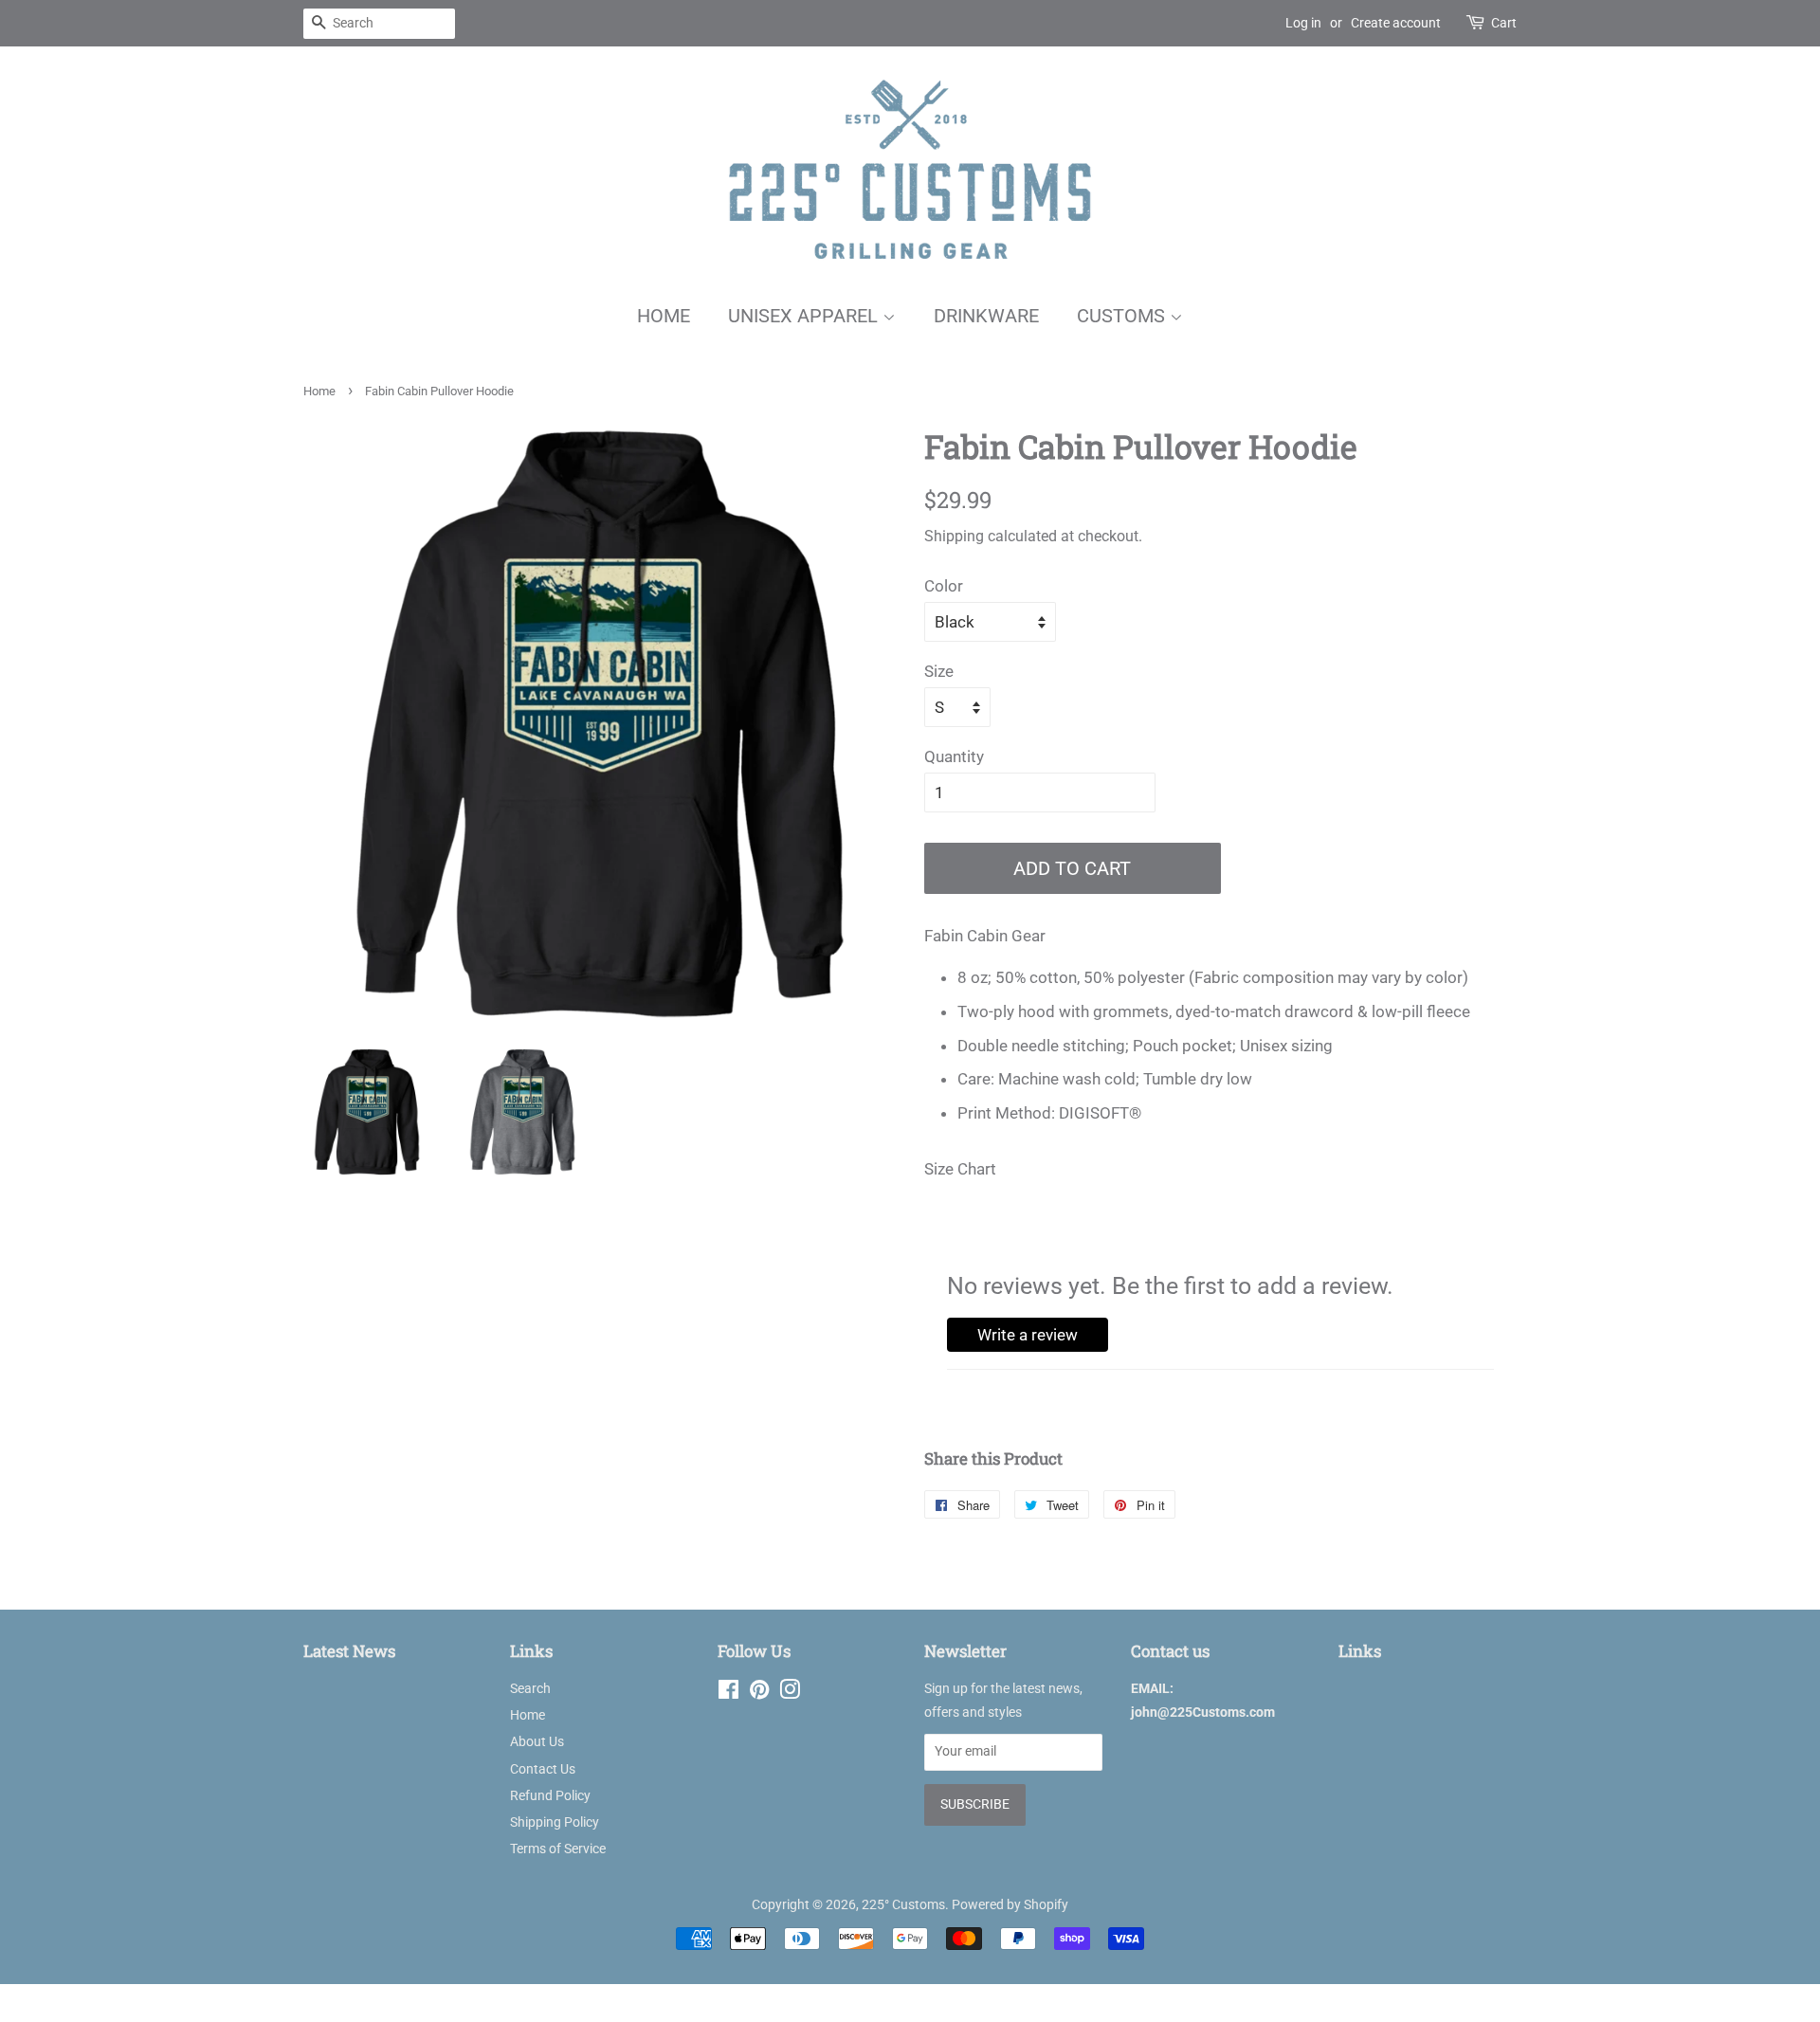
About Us (537, 1742)
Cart (1504, 23)
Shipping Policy (555, 1822)
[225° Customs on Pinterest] (759, 1694)
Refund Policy (550, 1796)
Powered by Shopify (1010, 1905)
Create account (1396, 23)
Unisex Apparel (805, 316)
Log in (1303, 23)
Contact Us (543, 1769)
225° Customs (903, 1905)
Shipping (954, 536)
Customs (1123, 316)
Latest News (349, 1651)
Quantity (954, 756)
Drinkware (986, 316)
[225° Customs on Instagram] (790, 1694)
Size (939, 671)
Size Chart (960, 1169)
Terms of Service (558, 1849)
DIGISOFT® (1100, 1113)
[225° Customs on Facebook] (728, 1694)
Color (944, 586)
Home (664, 316)
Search (530, 1689)
